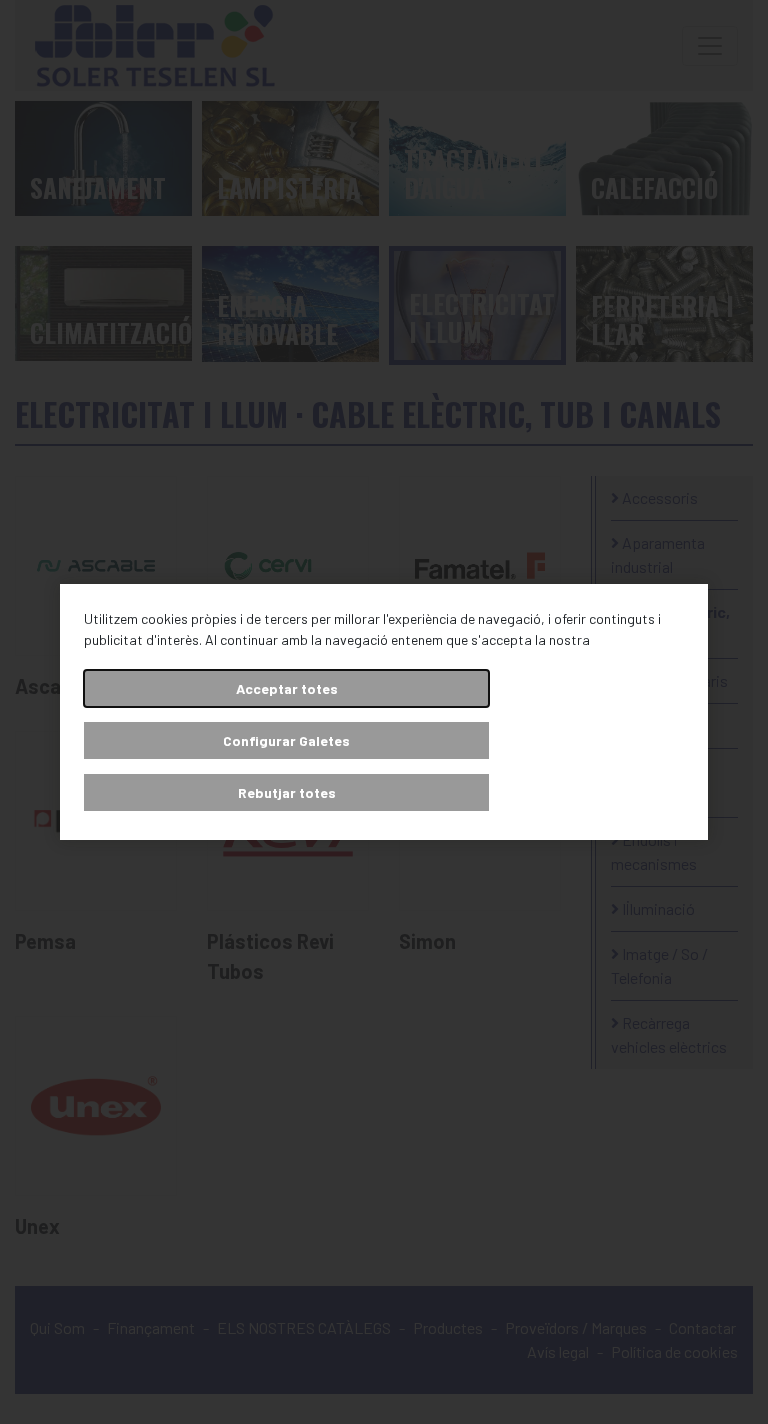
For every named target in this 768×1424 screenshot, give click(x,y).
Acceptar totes (287, 688)
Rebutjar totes (287, 792)
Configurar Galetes (286, 740)
